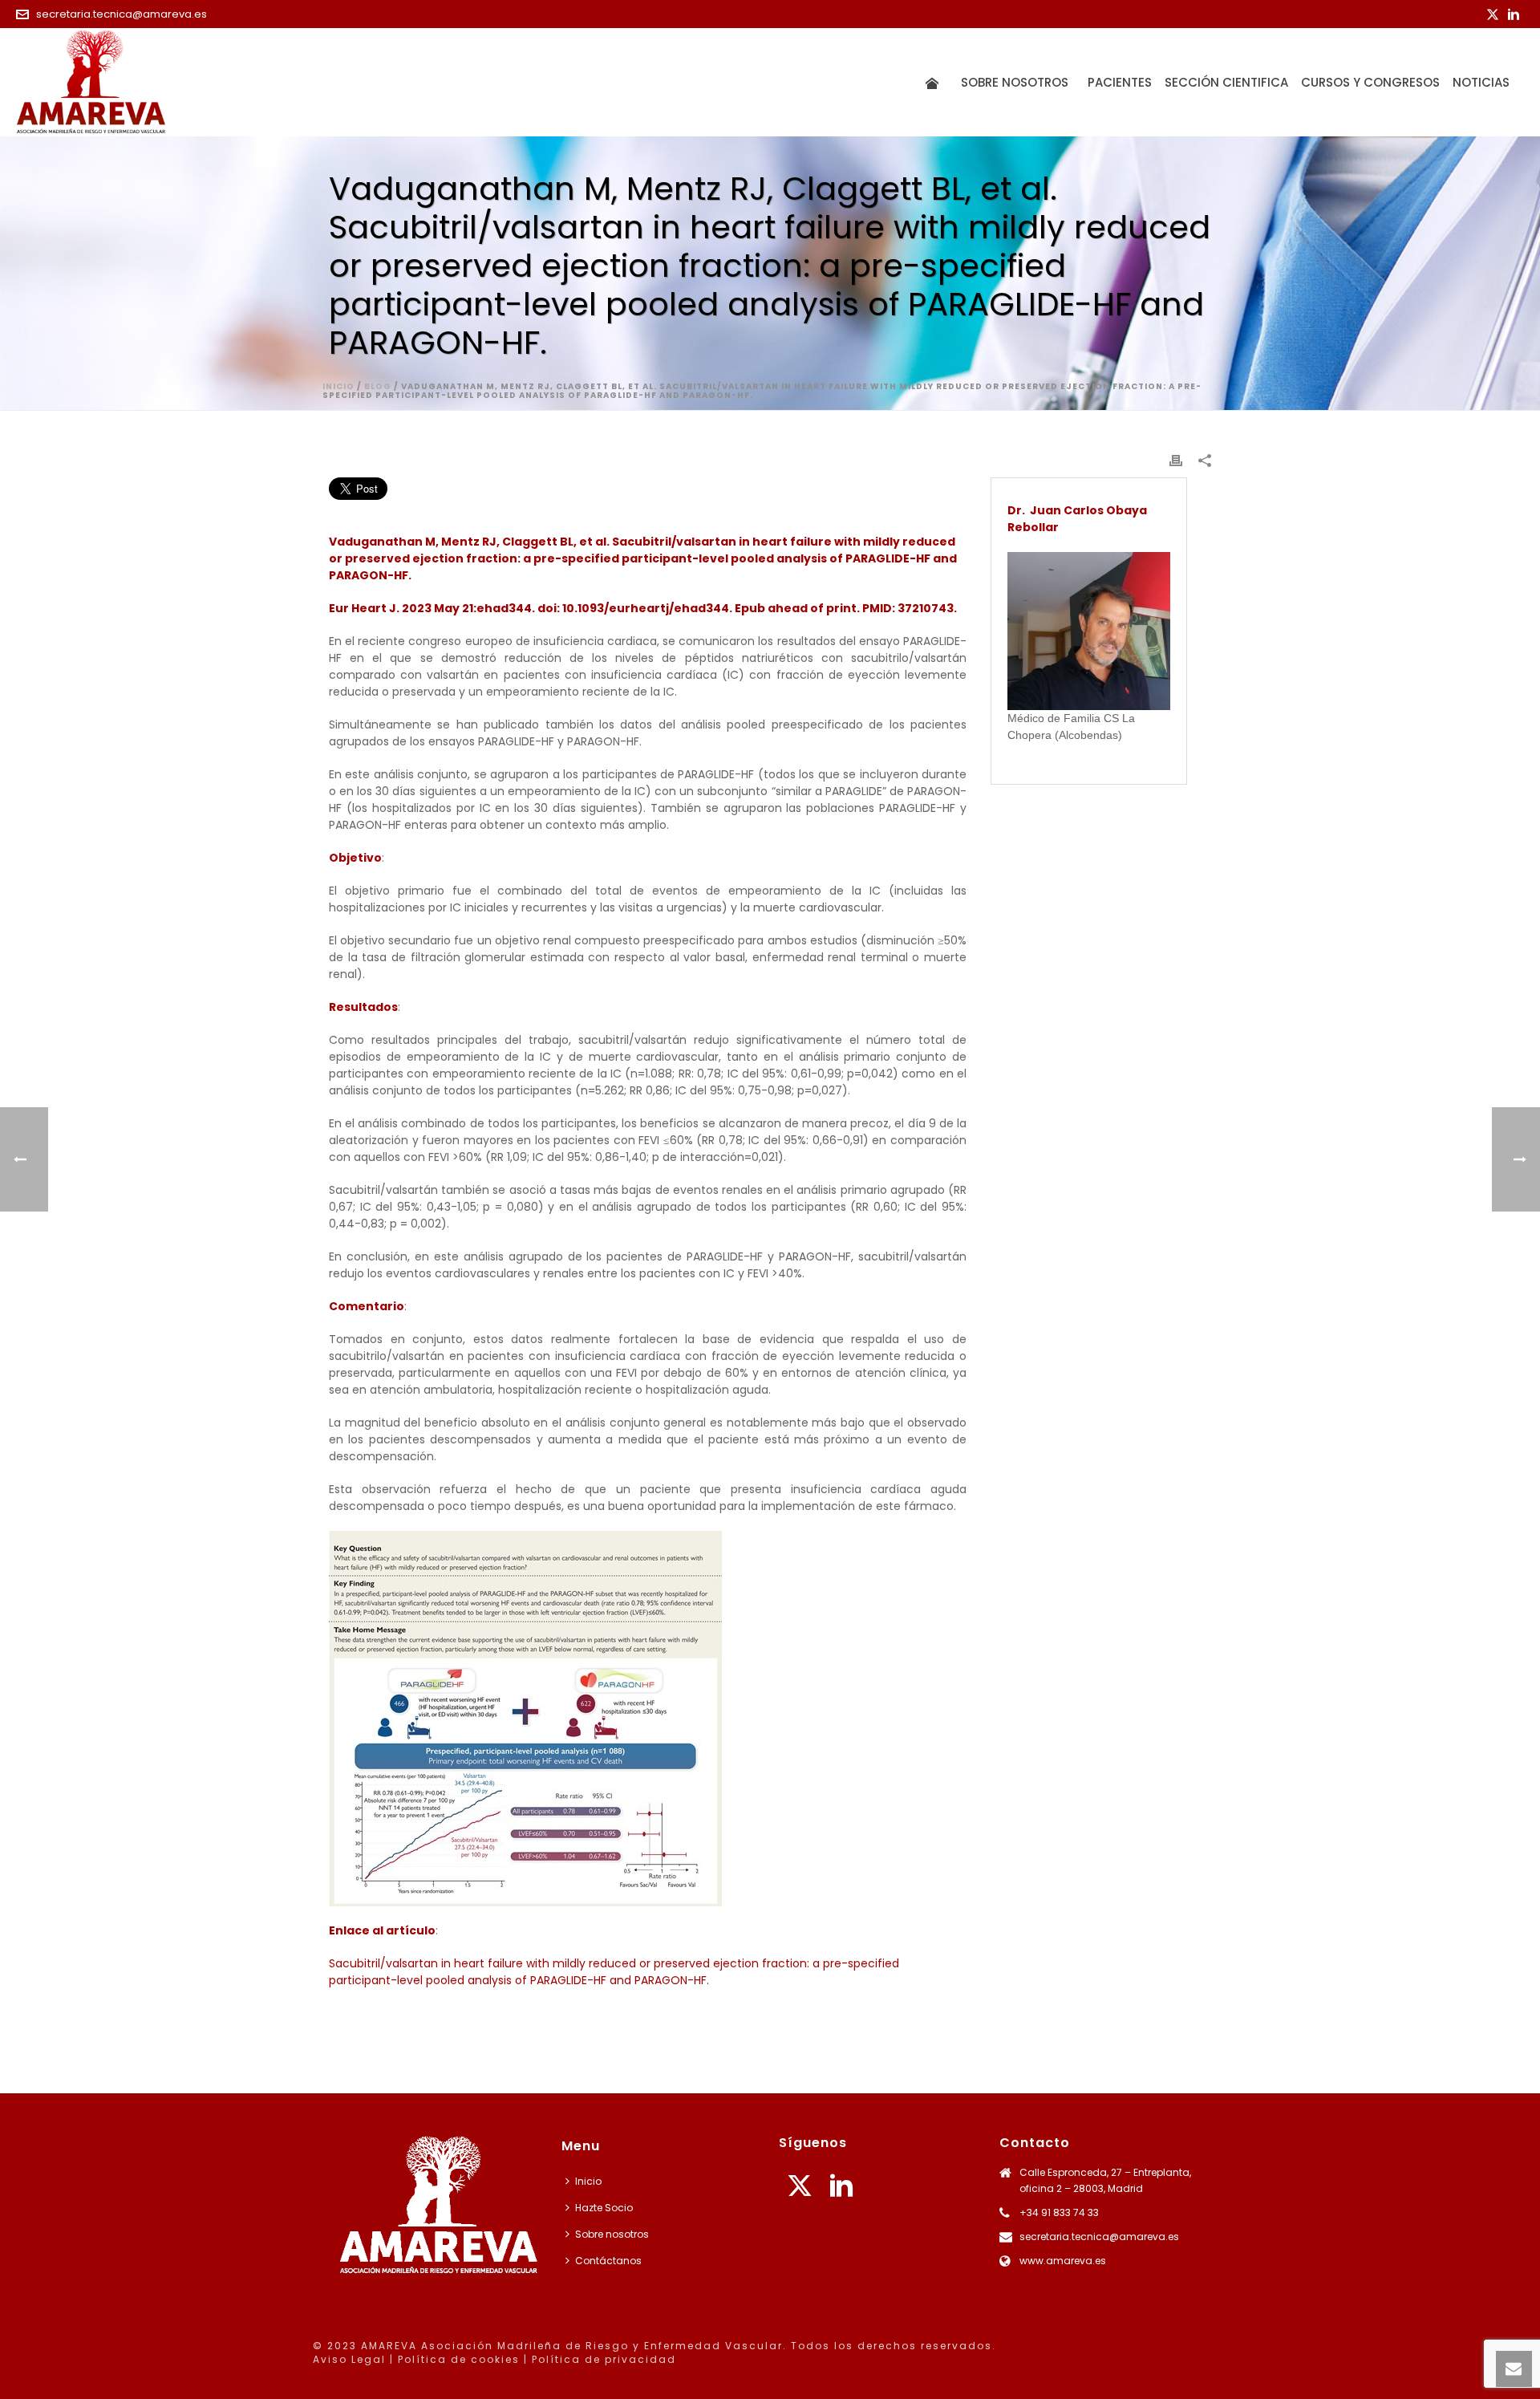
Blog (378, 386)
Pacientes (1120, 82)
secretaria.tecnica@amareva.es (122, 14)
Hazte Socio (604, 2208)
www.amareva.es (1063, 2261)
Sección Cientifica (1226, 82)
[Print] (1176, 460)
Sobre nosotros (1018, 82)
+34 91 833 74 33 (1059, 2212)
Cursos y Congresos (1370, 82)
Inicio (338, 386)
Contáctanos (608, 2261)
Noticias (1481, 82)
